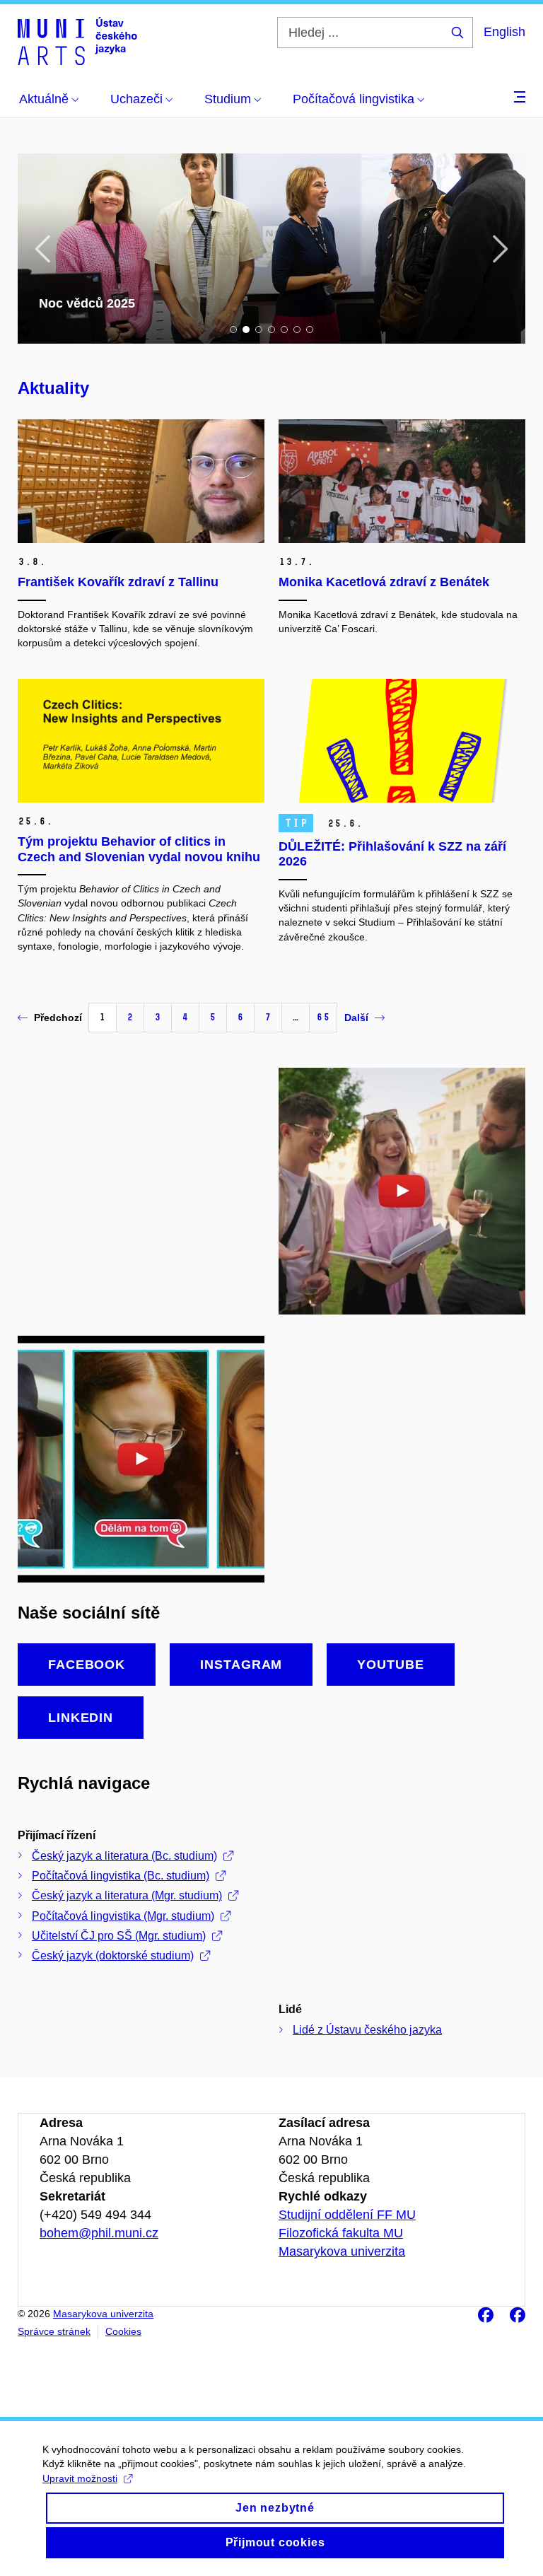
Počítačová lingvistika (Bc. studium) (121, 1876)
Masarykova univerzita (342, 2251)
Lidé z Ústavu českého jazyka (367, 2030)
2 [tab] (246, 330)
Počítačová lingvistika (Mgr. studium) (123, 1916)
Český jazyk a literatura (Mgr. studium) (127, 1895)
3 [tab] (259, 330)
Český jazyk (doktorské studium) (113, 1956)
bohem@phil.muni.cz (99, 2233)
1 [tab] (233, 330)
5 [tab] (284, 330)
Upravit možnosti (80, 2478)
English (504, 32)
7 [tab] (310, 330)
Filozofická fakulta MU (341, 2233)
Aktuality (53, 388)
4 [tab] (271, 330)
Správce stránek (54, 2331)
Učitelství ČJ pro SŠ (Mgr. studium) (119, 1936)
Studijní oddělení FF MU (347, 2215)
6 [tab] (297, 330)
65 (323, 1017)
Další (356, 1018)
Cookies (123, 2331)
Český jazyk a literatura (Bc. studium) (124, 1856)
